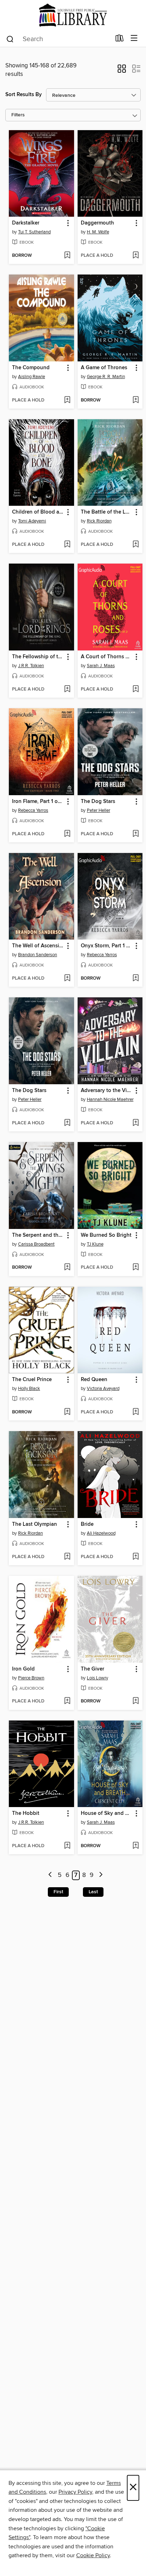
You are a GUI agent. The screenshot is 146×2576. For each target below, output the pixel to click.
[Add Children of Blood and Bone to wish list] (67, 545)
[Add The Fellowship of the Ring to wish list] (67, 689)
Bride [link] (87, 1524)
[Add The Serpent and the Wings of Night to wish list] (67, 1268)
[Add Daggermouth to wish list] (136, 256)
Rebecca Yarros (33, 810)
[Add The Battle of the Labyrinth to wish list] (136, 545)
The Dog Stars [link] (98, 802)
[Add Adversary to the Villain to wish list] (136, 1123)
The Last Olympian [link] (35, 1524)
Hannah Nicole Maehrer (110, 1099)
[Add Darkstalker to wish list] (67, 256)
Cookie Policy (93, 2555)
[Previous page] (50, 1875)
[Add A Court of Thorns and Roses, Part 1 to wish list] (136, 689)
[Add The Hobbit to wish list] (67, 1846)
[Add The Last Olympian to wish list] (67, 1557)
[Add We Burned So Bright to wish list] (136, 1268)
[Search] (10, 39)
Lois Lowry (97, 1678)
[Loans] (120, 40)
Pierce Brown (31, 1678)
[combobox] (58, 39)
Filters (18, 115)
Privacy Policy (75, 2492)
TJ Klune (95, 1244)
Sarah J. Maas (101, 666)
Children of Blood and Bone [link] (38, 512)
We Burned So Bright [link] (106, 1235)
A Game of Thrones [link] (104, 368)
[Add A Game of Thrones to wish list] (136, 400)
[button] (122, 71)
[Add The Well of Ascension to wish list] (67, 979)
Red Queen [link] (94, 1380)
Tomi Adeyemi (32, 521)
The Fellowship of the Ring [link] (38, 657)
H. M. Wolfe (98, 232)
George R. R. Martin (106, 377)
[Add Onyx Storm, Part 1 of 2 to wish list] (136, 979)
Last (93, 1892)
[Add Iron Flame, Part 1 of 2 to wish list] (67, 834)
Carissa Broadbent (36, 1244)
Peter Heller (99, 810)
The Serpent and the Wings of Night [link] (38, 1235)
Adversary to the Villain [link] (107, 1091)
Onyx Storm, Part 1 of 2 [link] (107, 946)
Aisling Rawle (32, 377)
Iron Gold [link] (23, 1669)
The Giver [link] (92, 1669)
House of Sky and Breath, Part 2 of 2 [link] (107, 1813)
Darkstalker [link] (26, 223)
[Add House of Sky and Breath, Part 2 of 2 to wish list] (136, 1846)
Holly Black (29, 1389)
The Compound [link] (31, 368)
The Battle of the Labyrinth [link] (107, 512)
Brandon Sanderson (38, 955)
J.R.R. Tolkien (31, 666)
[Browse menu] (134, 38)
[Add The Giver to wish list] (136, 1701)
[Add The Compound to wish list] (67, 400)
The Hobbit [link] (26, 1813)
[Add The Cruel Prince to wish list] (67, 1412)
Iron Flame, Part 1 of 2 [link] (38, 802)
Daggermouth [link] (97, 223)
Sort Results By (24, 95)
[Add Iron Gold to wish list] (67, 1701)
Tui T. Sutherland (34, 232)
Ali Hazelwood (101, 1533)
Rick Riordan (99, 521)
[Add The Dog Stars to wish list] (136, 834)
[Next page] (101, 1875)
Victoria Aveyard (103, 1389)
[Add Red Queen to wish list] (136, 1412)
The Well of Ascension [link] (38, 946)
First (58, 1892)
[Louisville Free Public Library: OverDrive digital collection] (73, 15)
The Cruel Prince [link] (32, 1380)
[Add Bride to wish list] (136, 1557)
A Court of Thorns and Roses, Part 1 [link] (107, 657)
